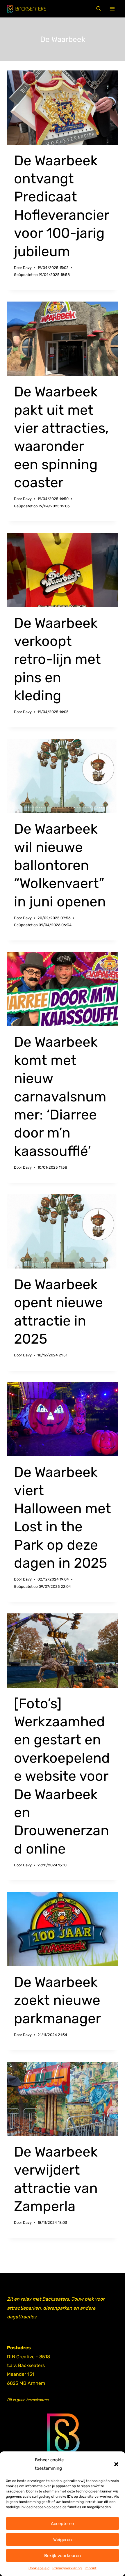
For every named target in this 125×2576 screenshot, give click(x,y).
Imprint (91, 2568)
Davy (27, 268)
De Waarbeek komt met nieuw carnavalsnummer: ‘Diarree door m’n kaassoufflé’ (60, 1096)
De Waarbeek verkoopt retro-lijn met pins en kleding (57, 659)
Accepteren (63, 2524)
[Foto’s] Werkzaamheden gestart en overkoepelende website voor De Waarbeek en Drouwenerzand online (62, 1776)
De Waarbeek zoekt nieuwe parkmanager (57, 2000)
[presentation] (63, 108)
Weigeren (63, 2540)
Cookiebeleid (39, 2568)
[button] (116, 2464)
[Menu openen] (112, 9)
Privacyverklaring (67, 2568)
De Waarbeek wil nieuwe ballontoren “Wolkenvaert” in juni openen (60, 865)
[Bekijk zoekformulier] (99, 9)
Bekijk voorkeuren (63, 2556)
